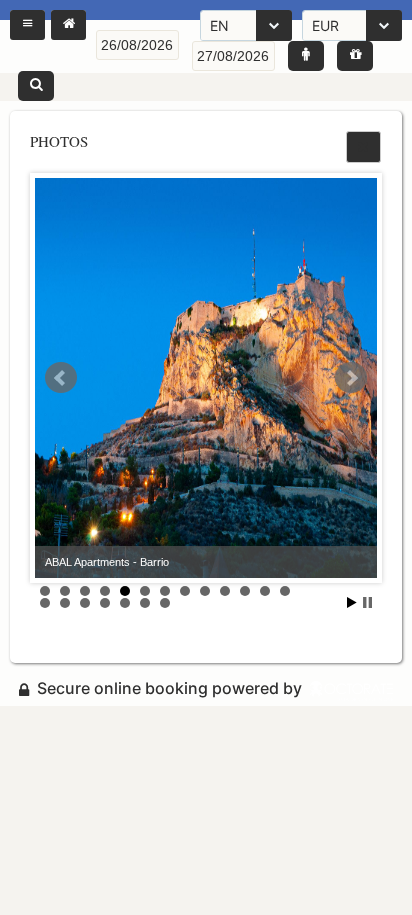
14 (45, 603)
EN (219, 25)
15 (65, 603)
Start (352, 602)
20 (165, 603)
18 (125, 603)
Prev (61, 378)
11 (245, 591)
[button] (27, 25)
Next (351, 378)
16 (85, 603)
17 (105, 603)
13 (285, 591)
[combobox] (246, 25)
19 (145, 603)
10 (225, 591)
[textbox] (137, 45)
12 (265, 591)
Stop (367, 602)
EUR (325, 25)
